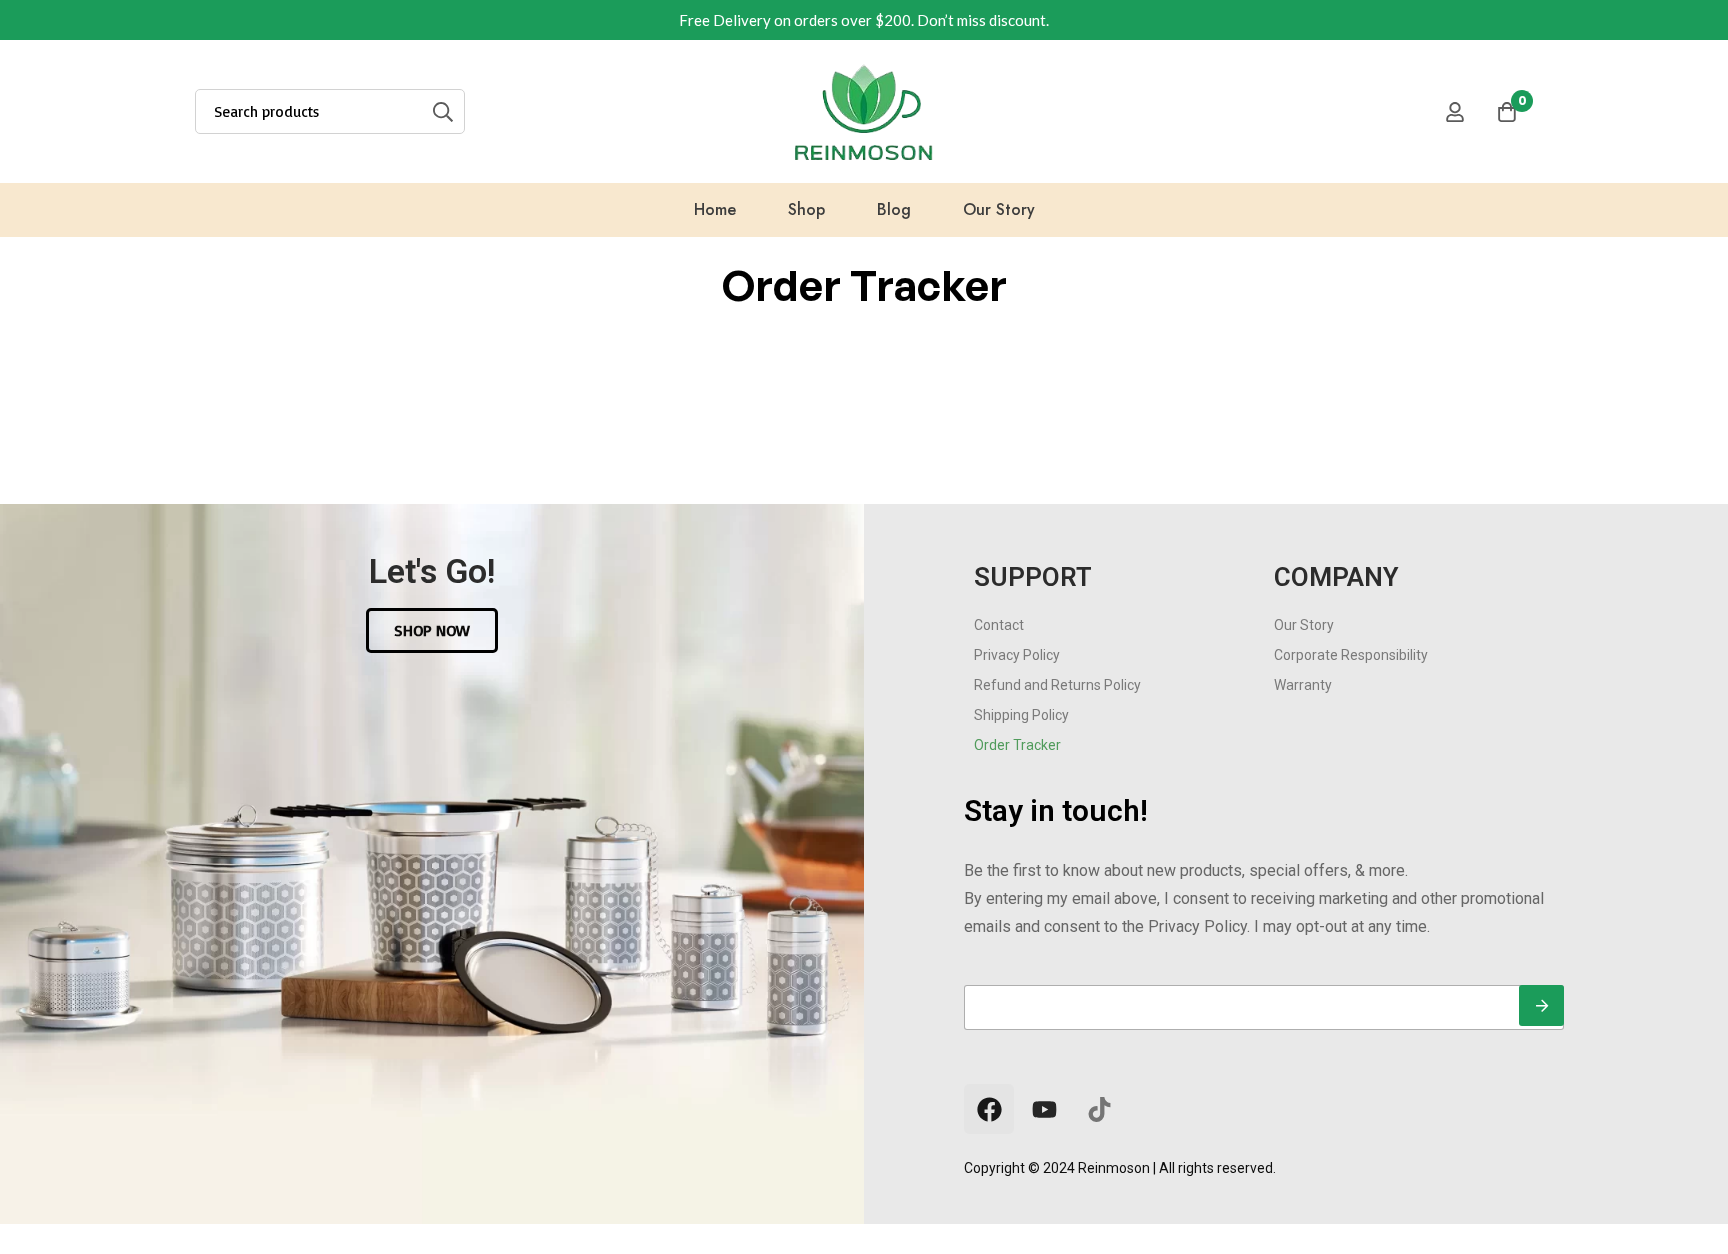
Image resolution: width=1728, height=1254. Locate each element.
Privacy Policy (1017, 655)
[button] (432, 630)
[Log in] (1455, 112)
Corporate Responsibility (1351, 655)
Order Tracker (1017, 745)
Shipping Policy (1021, 715)
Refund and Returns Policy (1057, 685)
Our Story (1304, 625)
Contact (999, 625)
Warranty (1303, 685)
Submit (1541, 1005)
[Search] (442, 111)
